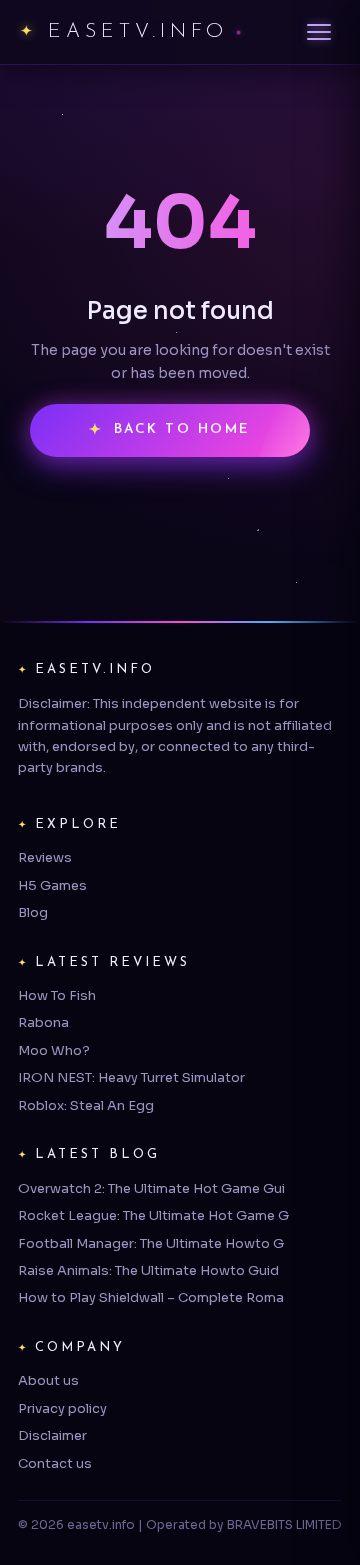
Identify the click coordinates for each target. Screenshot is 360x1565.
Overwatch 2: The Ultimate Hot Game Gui (151, 1188)
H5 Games (52, 885)
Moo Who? (54, 1050)
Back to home (182, 429)
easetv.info (138, 32)
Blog (33, 912)
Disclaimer (52, 1435)
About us (48, 1380)
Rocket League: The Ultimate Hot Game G (153, 1215)
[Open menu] (319, 32)
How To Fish (57, 995)
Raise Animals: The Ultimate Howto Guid (148, 1270)
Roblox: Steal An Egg (86, 1105)
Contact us (55, 1463)
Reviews (45, 857)
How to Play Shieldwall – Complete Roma (151, 1297)
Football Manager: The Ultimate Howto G (151, 1243)
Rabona (43, 1022)
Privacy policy (62, 1408)
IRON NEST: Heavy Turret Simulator (131, 1077)
